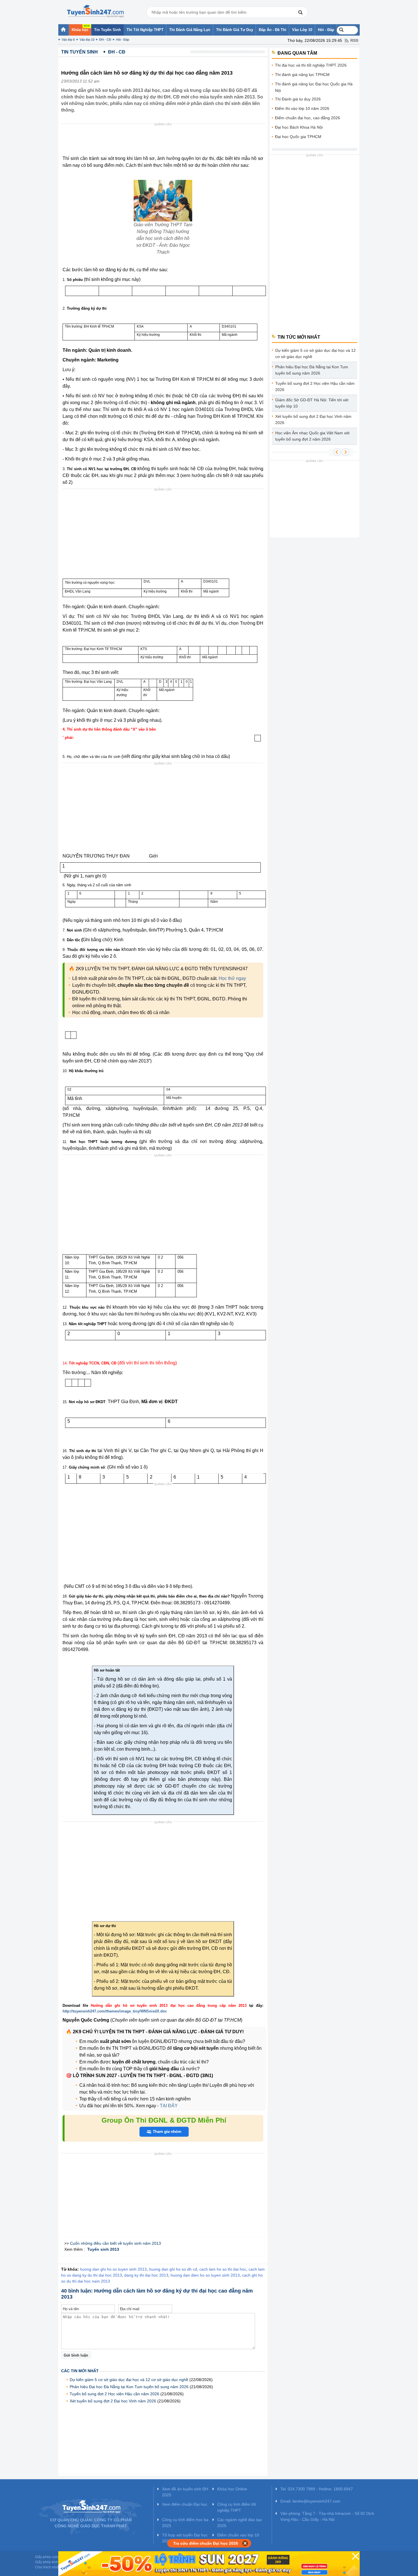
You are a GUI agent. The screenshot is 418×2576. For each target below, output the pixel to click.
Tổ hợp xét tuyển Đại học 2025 (185, 2538)
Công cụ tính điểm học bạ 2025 (185, 2523)
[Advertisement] (165, 141)
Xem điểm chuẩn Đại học (185, 2504)
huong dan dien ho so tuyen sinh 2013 (205, 2275)
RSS (354, 40)
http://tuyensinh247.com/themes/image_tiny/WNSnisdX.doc (115, 2011)
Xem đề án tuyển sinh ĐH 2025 (185, 2492)
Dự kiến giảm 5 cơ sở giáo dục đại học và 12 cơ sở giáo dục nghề (129, 2380)
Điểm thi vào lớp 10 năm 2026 (302, 108)
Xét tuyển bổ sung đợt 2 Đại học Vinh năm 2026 (113, 2401)
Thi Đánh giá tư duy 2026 (298, 99)
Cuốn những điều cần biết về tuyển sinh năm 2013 (115, 2243)
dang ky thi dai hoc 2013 (146, 2275)
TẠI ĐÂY (168, 2106)
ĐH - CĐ (105, 40)
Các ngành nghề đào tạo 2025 (240, 2523)
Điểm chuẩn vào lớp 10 (238, 2535)
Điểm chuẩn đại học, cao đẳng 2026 (308, 118)
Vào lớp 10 (87, 40)
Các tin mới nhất (80, 2371)
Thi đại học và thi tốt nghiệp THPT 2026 (311, 65)
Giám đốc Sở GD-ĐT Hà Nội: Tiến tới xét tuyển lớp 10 (312, 403)
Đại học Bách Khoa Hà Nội (299, 127)
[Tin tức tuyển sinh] (95, 11)
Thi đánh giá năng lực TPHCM (302, 75)
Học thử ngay (232, 978)
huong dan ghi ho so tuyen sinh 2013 (113, 2269)
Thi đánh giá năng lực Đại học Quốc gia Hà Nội (314, 87)
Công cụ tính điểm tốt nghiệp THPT (237, 2507)
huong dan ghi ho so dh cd (173, 2269)
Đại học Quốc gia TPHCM (298, 137)
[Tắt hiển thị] (245, 2543)
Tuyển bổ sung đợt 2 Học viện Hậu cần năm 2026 (114, 2394)
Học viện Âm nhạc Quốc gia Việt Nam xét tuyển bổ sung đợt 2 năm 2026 (312, 436)
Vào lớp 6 (68, 40)
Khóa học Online (232, 2489)
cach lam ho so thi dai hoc (223, 2269)
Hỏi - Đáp (123, 40)
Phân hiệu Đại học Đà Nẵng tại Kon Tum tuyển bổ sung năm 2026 (129, 2387)
